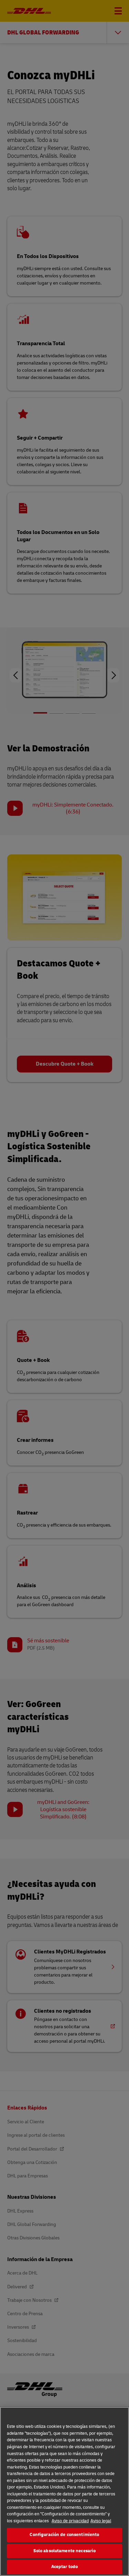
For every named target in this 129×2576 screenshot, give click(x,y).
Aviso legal (101, 2521)
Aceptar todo (65, 2567)
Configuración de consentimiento (64, 2535)
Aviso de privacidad (70, 2521)
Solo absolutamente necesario (65, 2551)
